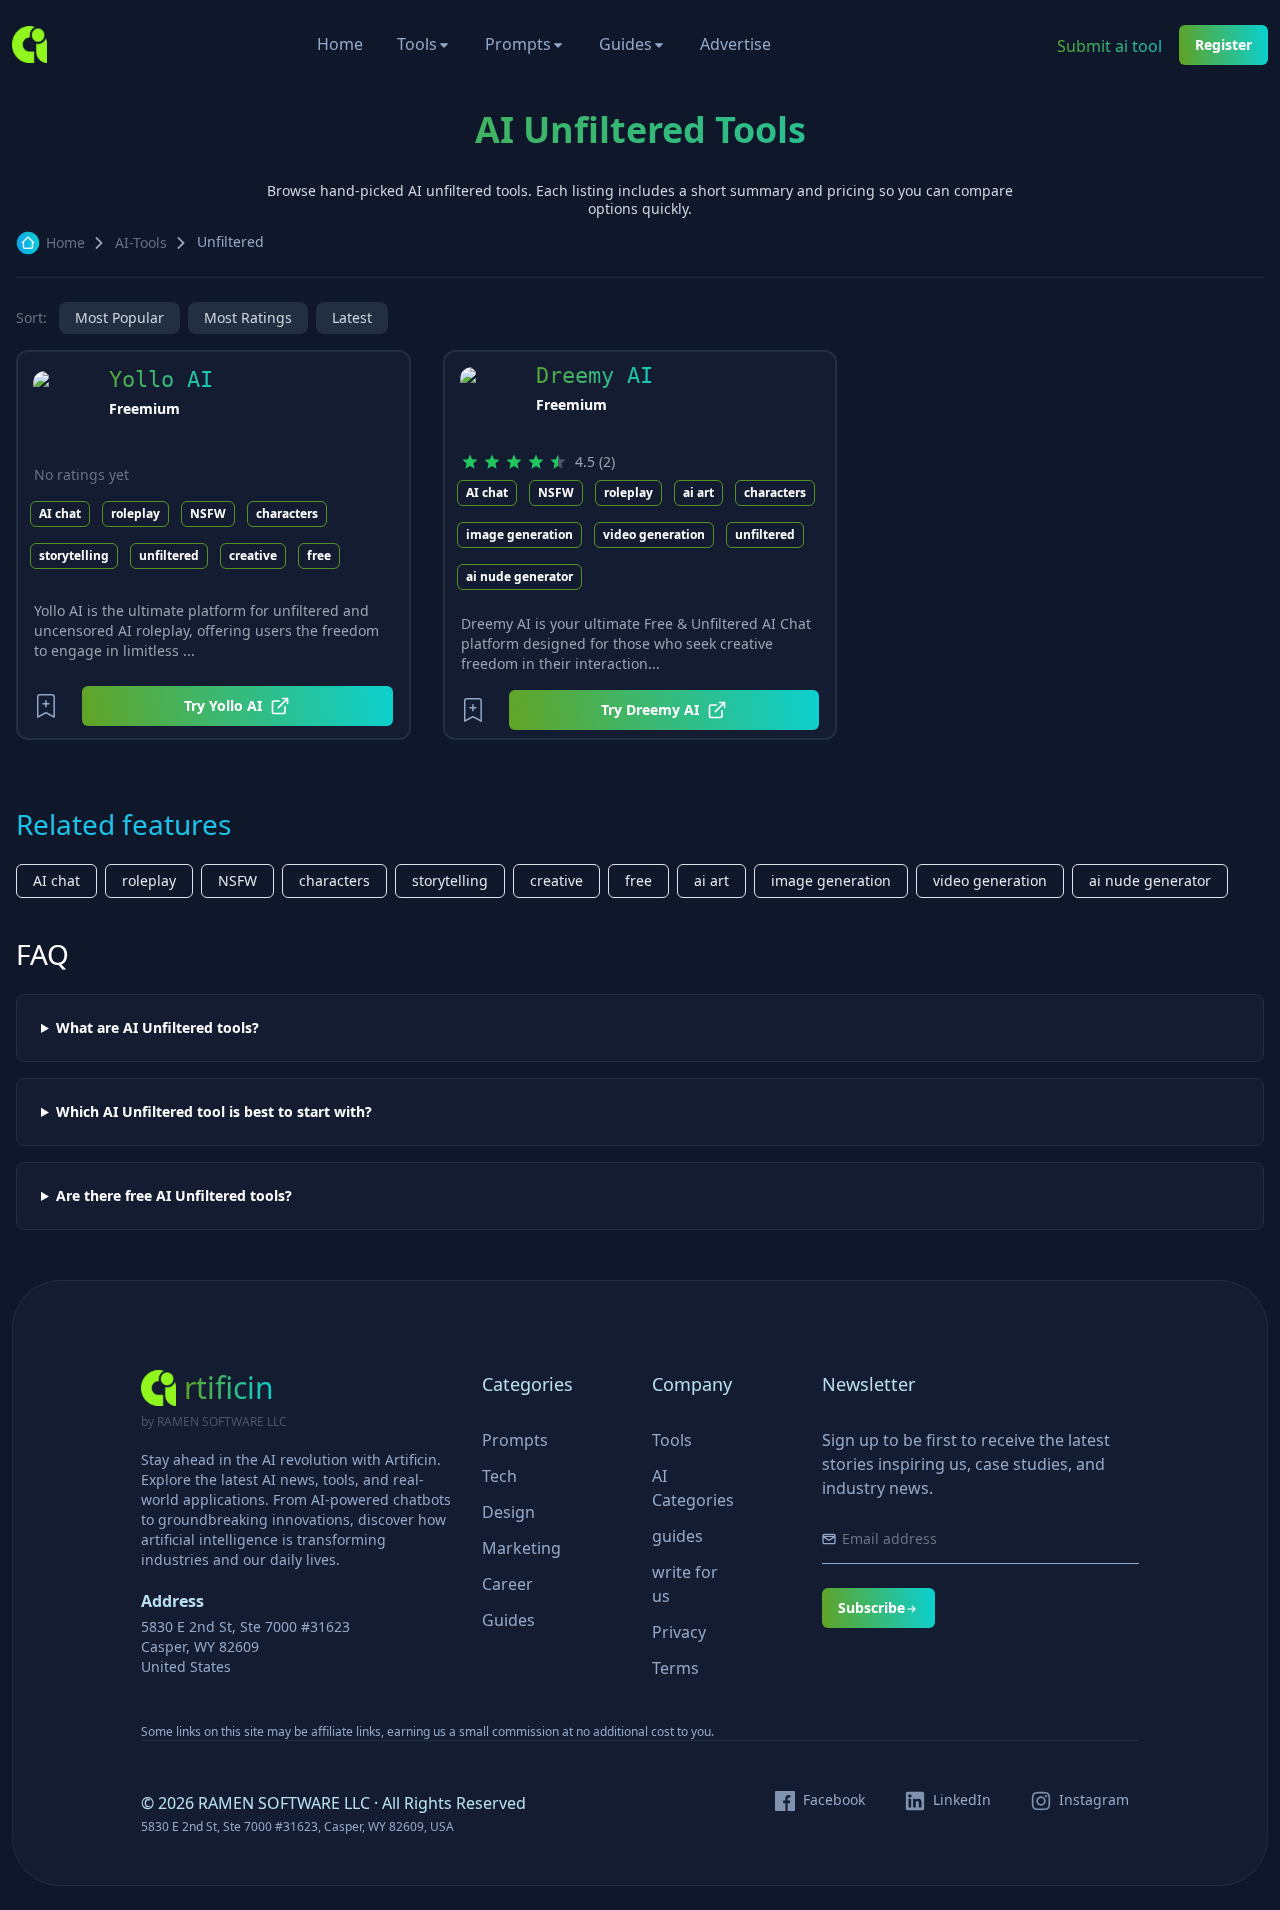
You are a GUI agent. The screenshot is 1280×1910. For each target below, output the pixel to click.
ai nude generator (519, 576)
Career (507, 1584)
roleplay (135, 513)
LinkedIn (962, 1800)
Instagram (1094, 1800)
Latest (352, 317)
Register (1223, 44)
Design (508, 1512)
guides (677, 1536)
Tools (417, 44)
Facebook (834, 1800)
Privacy (679, 1632)
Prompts (518, 44)
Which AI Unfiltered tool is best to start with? (214, 1112)
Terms (675, 1668)
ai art (698, 492)
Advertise (735, 44)
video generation (654, 534)
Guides (625, 44)
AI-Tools (141, 242)
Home (340, 44)
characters (287, 513)
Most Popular (119, 317)
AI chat (60, 513)
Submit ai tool (1109, 46)
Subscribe (871, 1607)
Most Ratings (248, 317)
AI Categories (693, 1488)
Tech (499, 1476)
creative (253, 555)
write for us (685, 1584)
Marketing (521, 1548)
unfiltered (169, 555)
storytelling (74, 555)
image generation (519, 534)
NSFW (208, 513)
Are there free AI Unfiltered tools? (174, 1196)
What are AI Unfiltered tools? (157, 1028)
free (319, 555)
